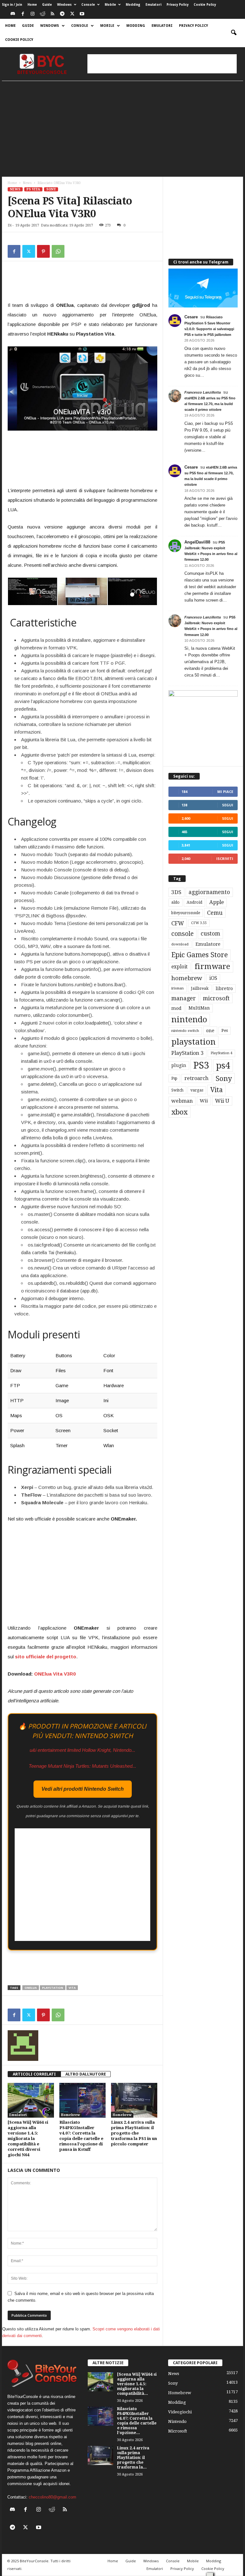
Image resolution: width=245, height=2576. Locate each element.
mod (176, 1008)
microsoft (216, 998)
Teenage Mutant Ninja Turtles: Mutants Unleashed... (82, 1766)
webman (182, 1101)
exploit (179, 967)
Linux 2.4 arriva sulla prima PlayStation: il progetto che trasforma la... (133, 2458)
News (27, 183)
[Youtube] (82, 14)
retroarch (197, 1078)
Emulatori (153, 5)
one (210, 1030)
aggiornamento (209, 892)
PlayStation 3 (187, 1053)
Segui (228, 805)
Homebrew (71, 2115)
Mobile (110, 5)
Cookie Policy (205, 5)
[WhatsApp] (58, 251)
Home (32, 5)
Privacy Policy (178, 5)
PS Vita (33, 189)
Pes (225, 1030)
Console (88, 5)
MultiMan (199, 1008)
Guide (47, 5)
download (180, 944)
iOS (213, 978)
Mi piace (225, 792)
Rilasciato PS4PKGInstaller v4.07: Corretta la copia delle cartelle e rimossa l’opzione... (137, 2421)
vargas (197, 1090)
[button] (234, 33)
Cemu (215, 913)
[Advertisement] (162, 64)
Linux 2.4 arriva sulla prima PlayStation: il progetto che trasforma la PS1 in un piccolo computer (134, 2133)
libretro (224, 988)
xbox (179, 1112)
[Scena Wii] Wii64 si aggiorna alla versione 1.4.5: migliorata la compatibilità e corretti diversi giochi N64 (28, 2139)
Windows (64, 5)
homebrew (187, 978)
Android (194, 902)
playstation (53, 1988)
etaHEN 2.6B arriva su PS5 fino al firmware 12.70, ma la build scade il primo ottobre (210, 404)
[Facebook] (23, 14)
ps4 (223, 1066)
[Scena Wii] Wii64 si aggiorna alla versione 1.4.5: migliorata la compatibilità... (137, 2384)
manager (184, 998)
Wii (204, 1101)
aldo (175, 902)
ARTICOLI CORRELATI (34, 2074)
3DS (176, 892)
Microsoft (178, 2431)
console (182, 934)
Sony (51, 189)
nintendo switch (185, 1031)
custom (210, 934)
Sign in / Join (12, 5)
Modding (133, 5)
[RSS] (52, 14)
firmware (212, 966)
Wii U (222, 1101)
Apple (217, 902)
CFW (178, 923)
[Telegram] (62, 14)
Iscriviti (225, 859)
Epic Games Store (200, 955)
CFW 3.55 (199, 923)
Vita (72, 1988)
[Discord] (13, 14)
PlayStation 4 (221, 1053)
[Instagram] (33, 14)
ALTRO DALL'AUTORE (86, 2074)
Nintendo (177, 2421)
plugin (179, 1065)
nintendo (189, 1020)
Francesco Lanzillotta (203, 392)
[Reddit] (42, 14)
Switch (177, 1090)
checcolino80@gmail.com (52, 2497)
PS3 (201, 1065)
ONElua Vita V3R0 (55, 1674)
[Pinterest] (43, 251)
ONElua (31, 1988)
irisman (178, 988)
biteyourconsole (186, 913)
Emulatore (208, 944)
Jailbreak (200, 988)
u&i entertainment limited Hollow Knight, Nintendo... (82, 1750)
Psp (174, 1078)
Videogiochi (180, 2412)
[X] (72, 14)
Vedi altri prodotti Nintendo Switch (83, 1789)
